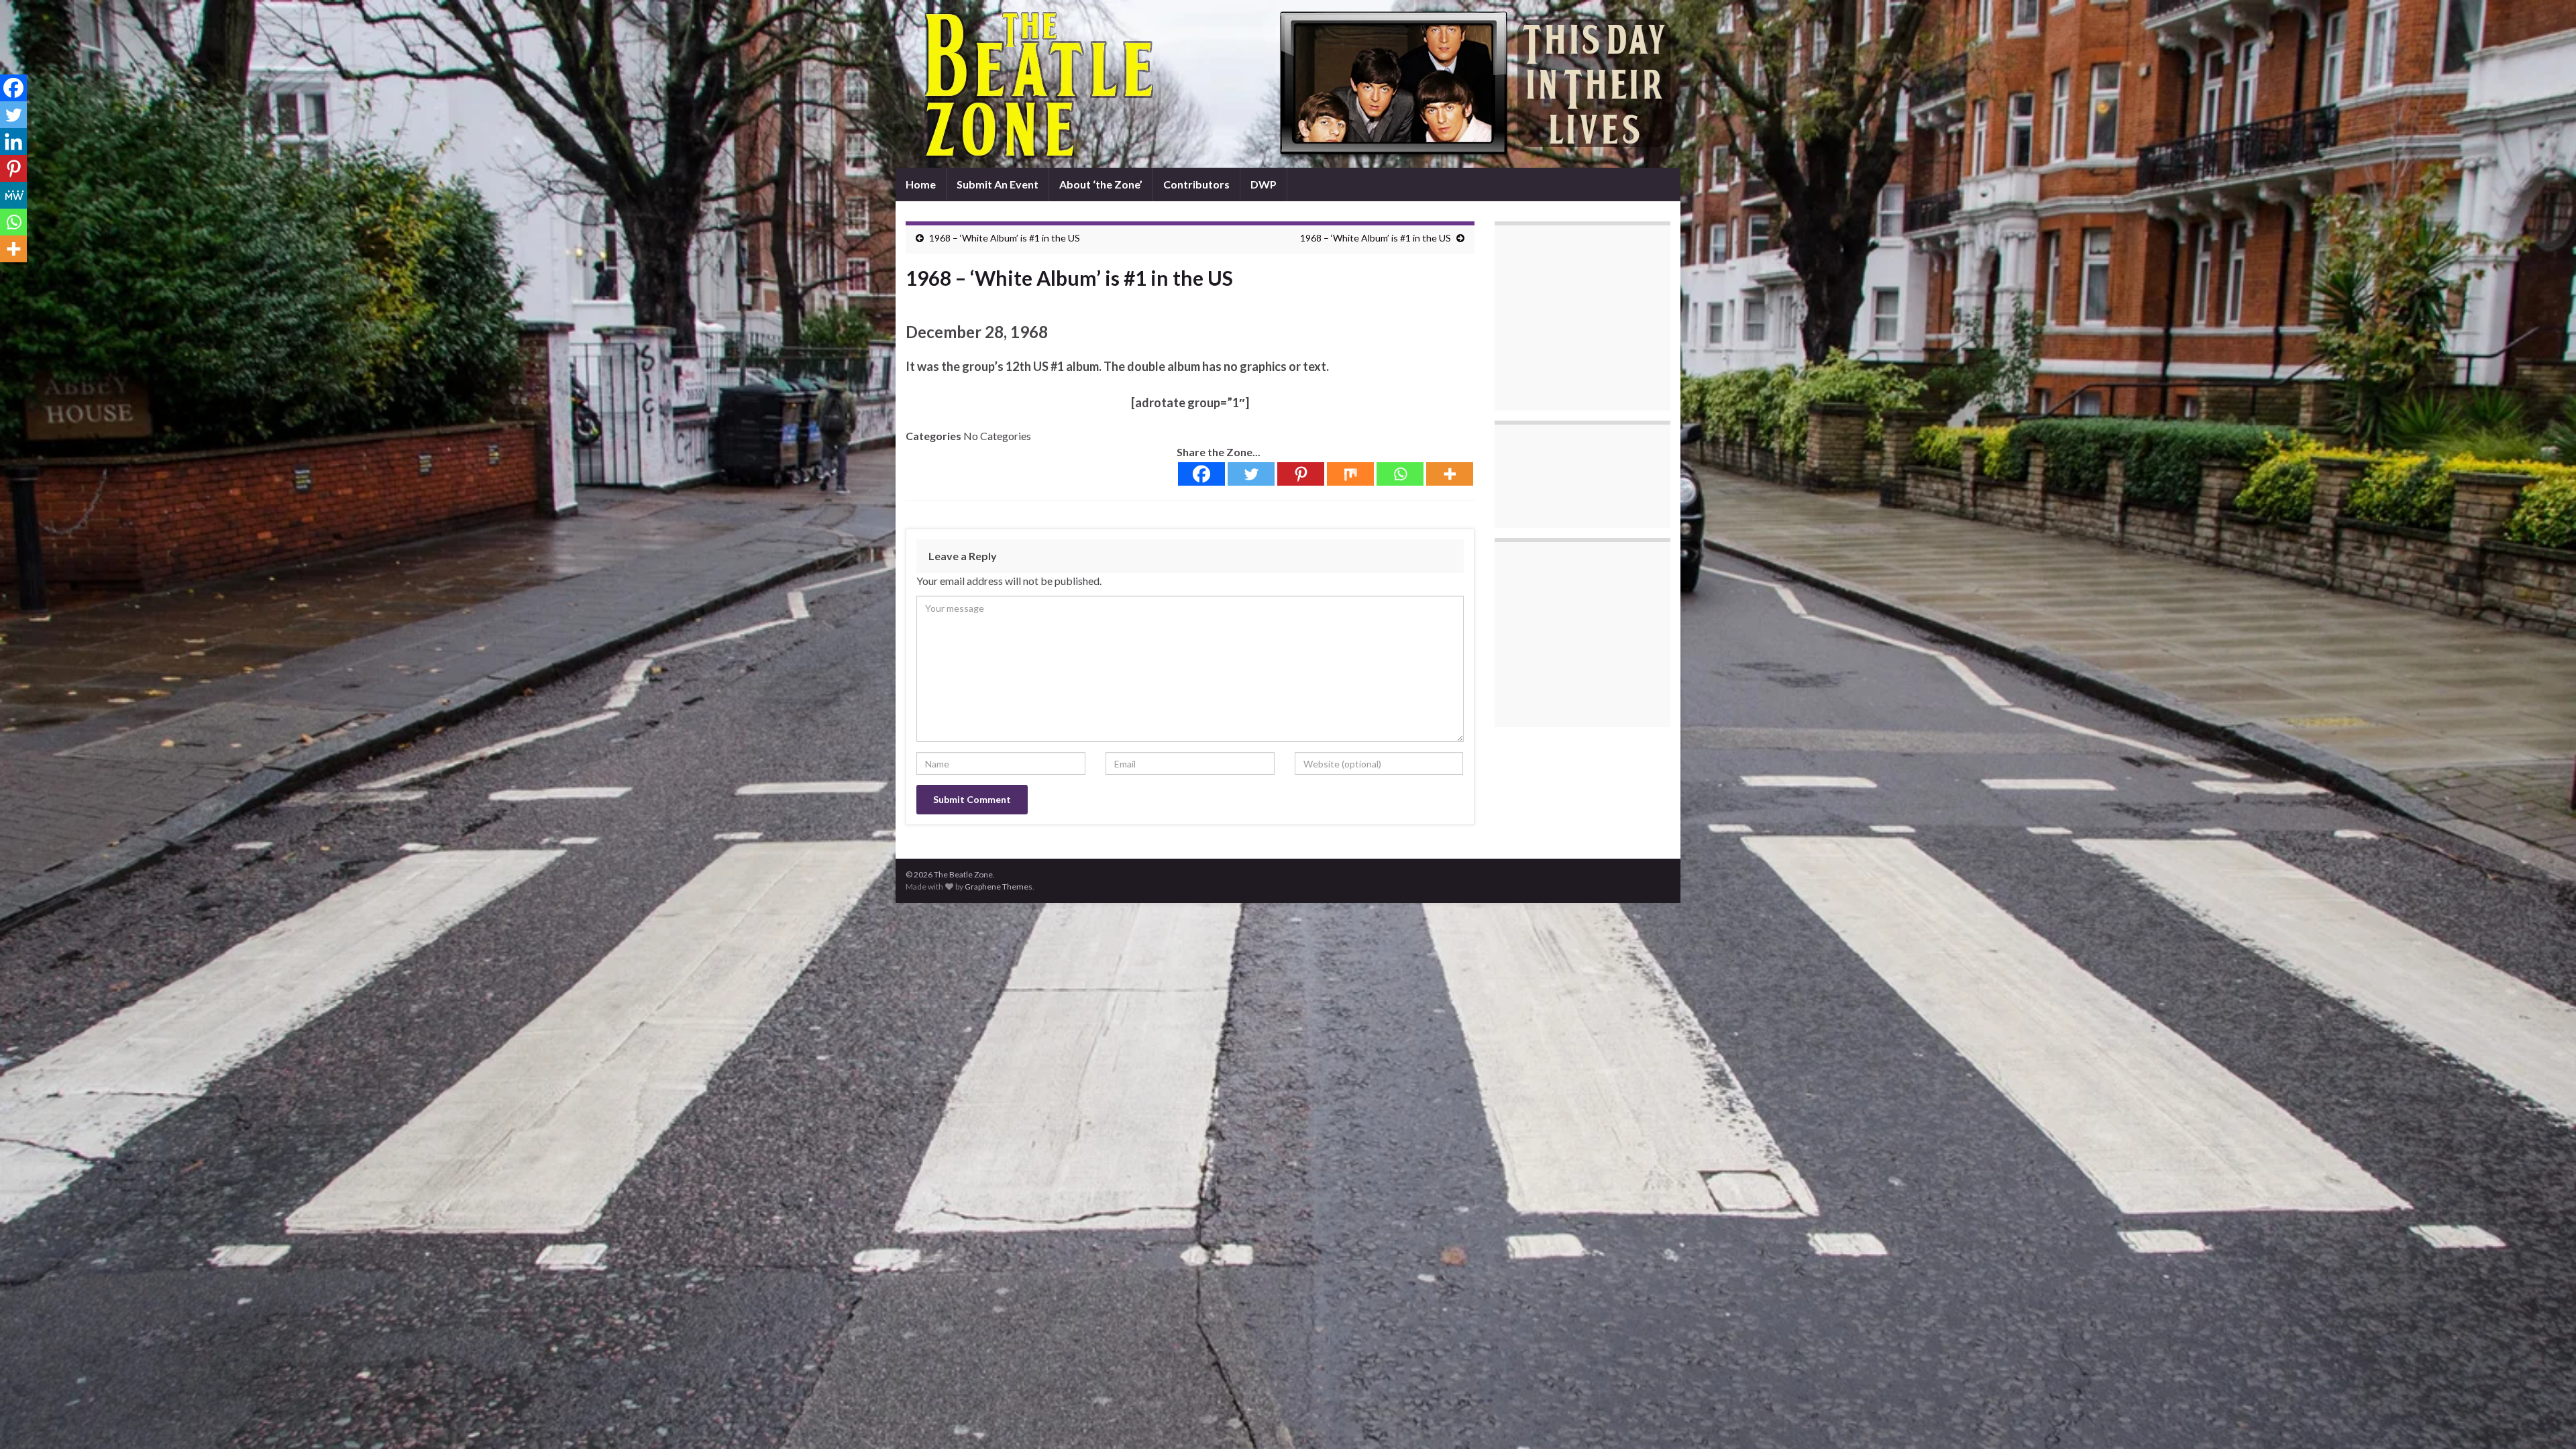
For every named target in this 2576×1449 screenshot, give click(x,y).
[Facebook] (1201, 474)
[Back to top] (2546, 1419)
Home (921, 184)
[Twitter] (1251, 474)
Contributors (1196, 184)
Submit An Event (998, 184)
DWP (1264, 184)
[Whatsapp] (1400, 474)
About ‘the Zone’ (1101, 184)
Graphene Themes (999, 887)
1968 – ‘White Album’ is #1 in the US (1005, 238)
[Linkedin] (13, 142)
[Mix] (1350, 474)
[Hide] (5, 275)
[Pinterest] (1301, 474)
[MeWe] (13, 195)
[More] (1450, 474)
